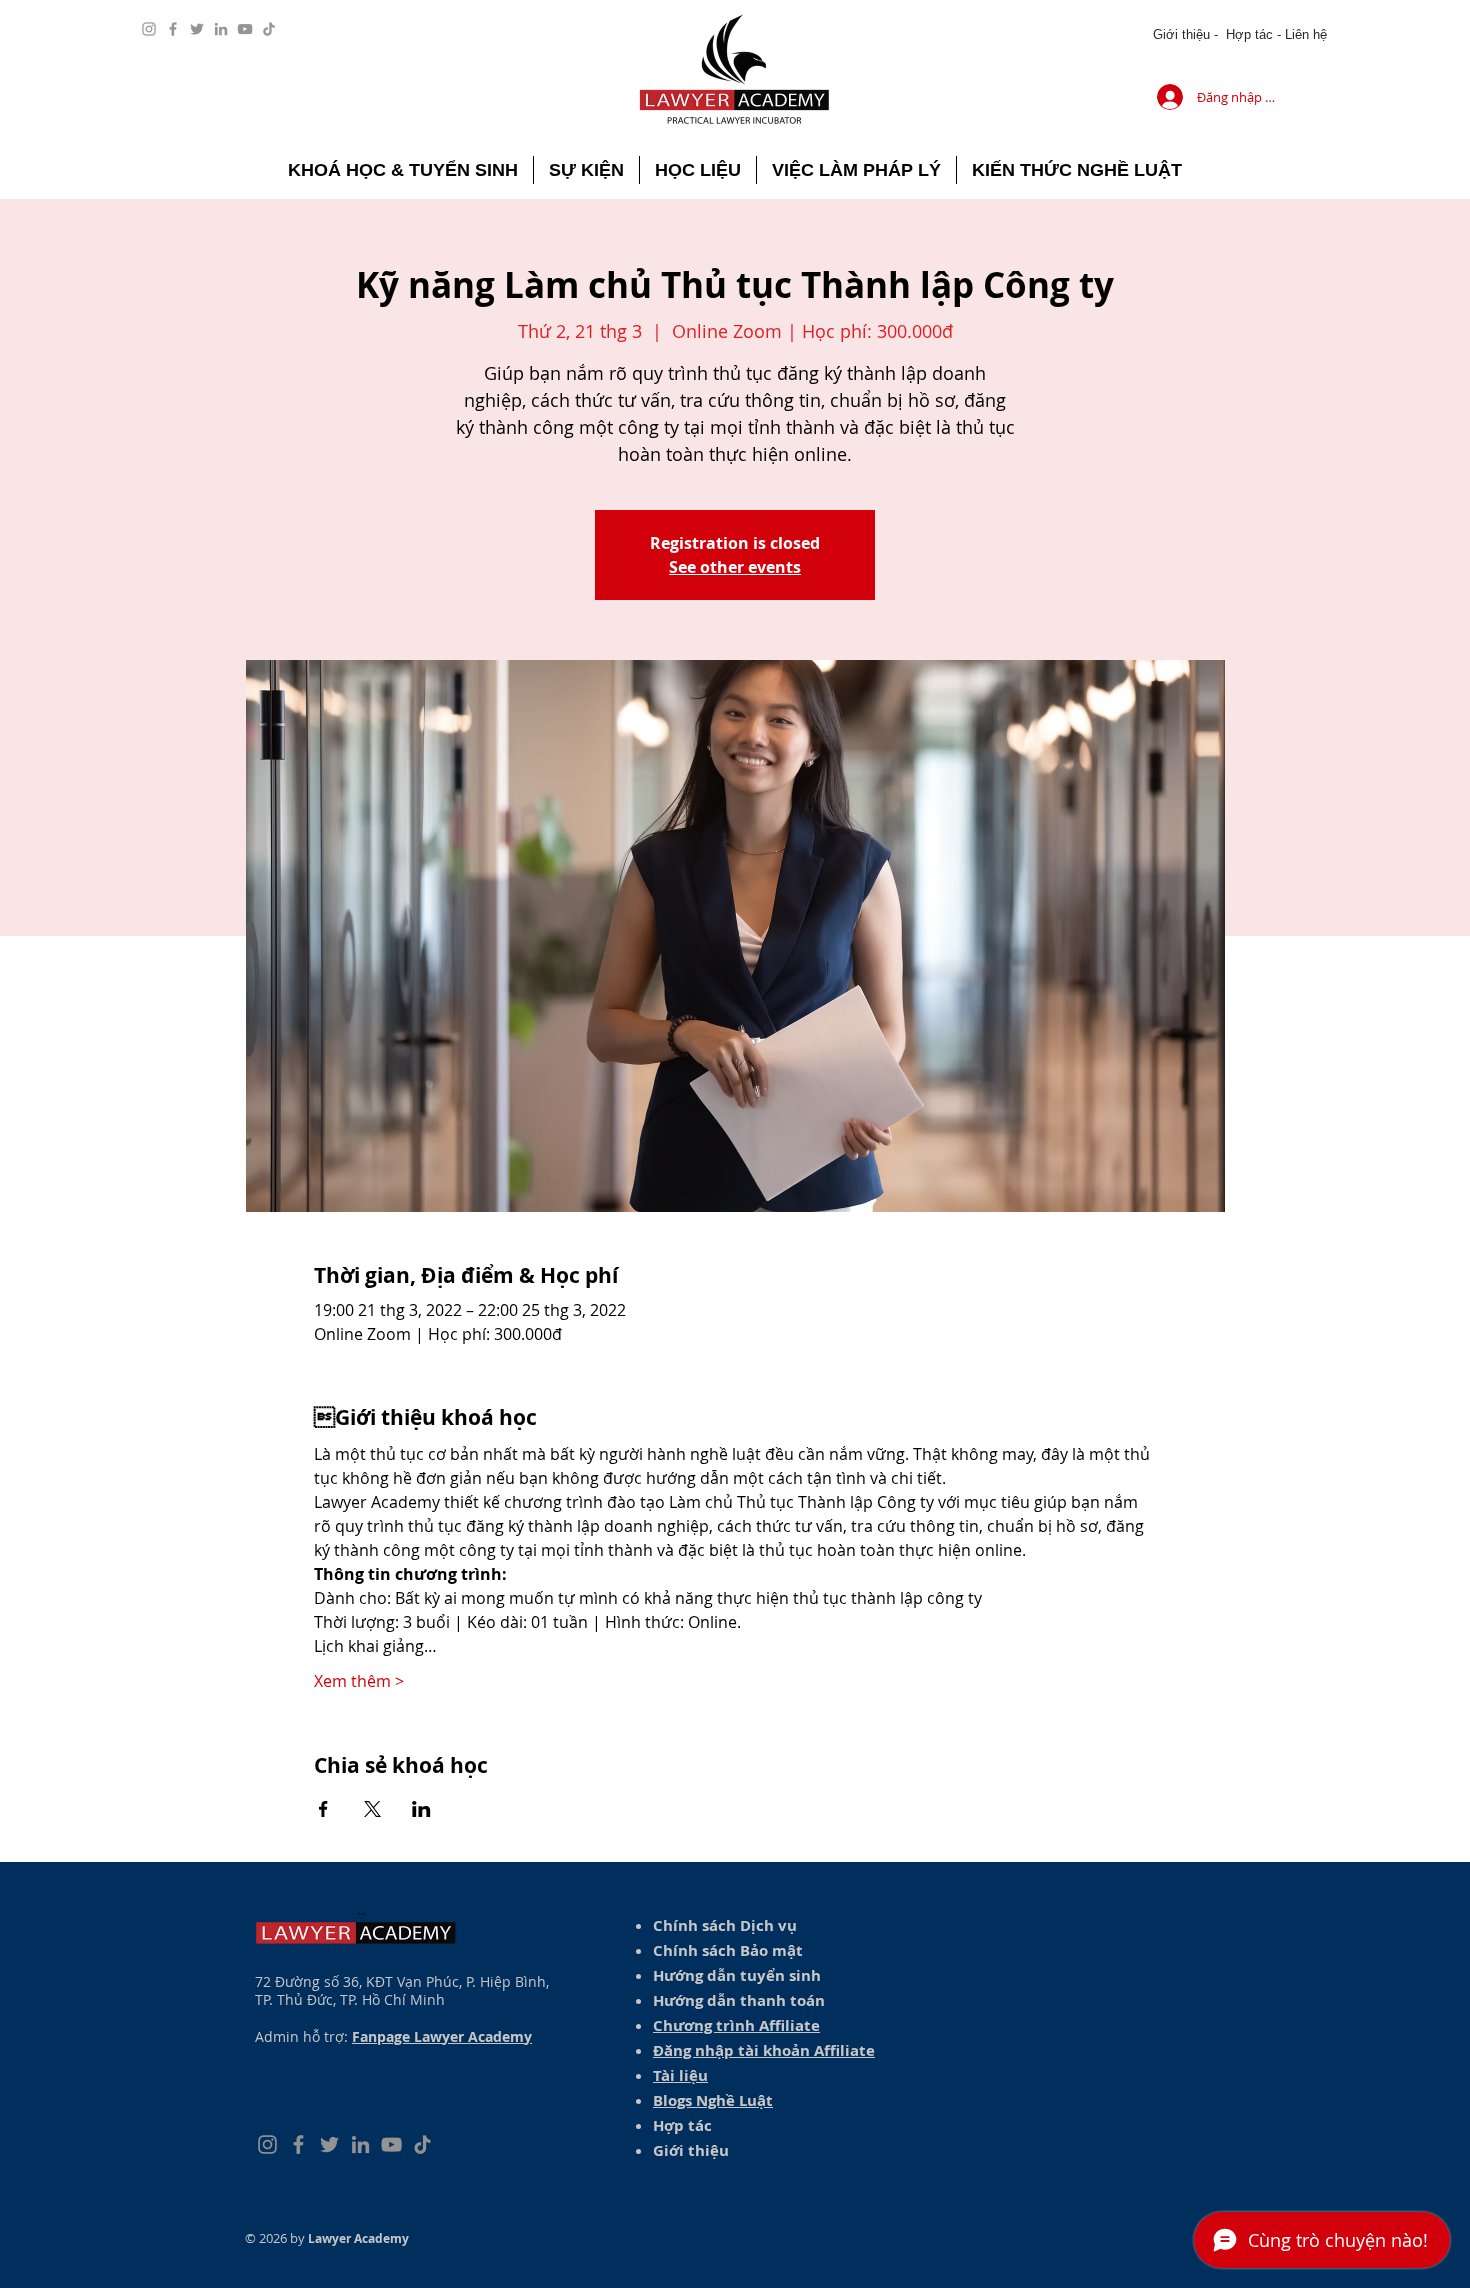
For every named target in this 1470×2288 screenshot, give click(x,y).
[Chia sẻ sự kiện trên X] (372, 1809)
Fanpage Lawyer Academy (442, 2036)
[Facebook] (173, 29)
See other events (735, 567)
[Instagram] (149, 29)
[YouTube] (245, 29)
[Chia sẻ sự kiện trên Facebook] (323, 1809)
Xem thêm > (359, 1681)
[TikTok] (269, 29)
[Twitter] (197, 29)
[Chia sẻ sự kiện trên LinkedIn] (421, 1809)
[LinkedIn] (221, 29)
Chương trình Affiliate (736, 2025)
